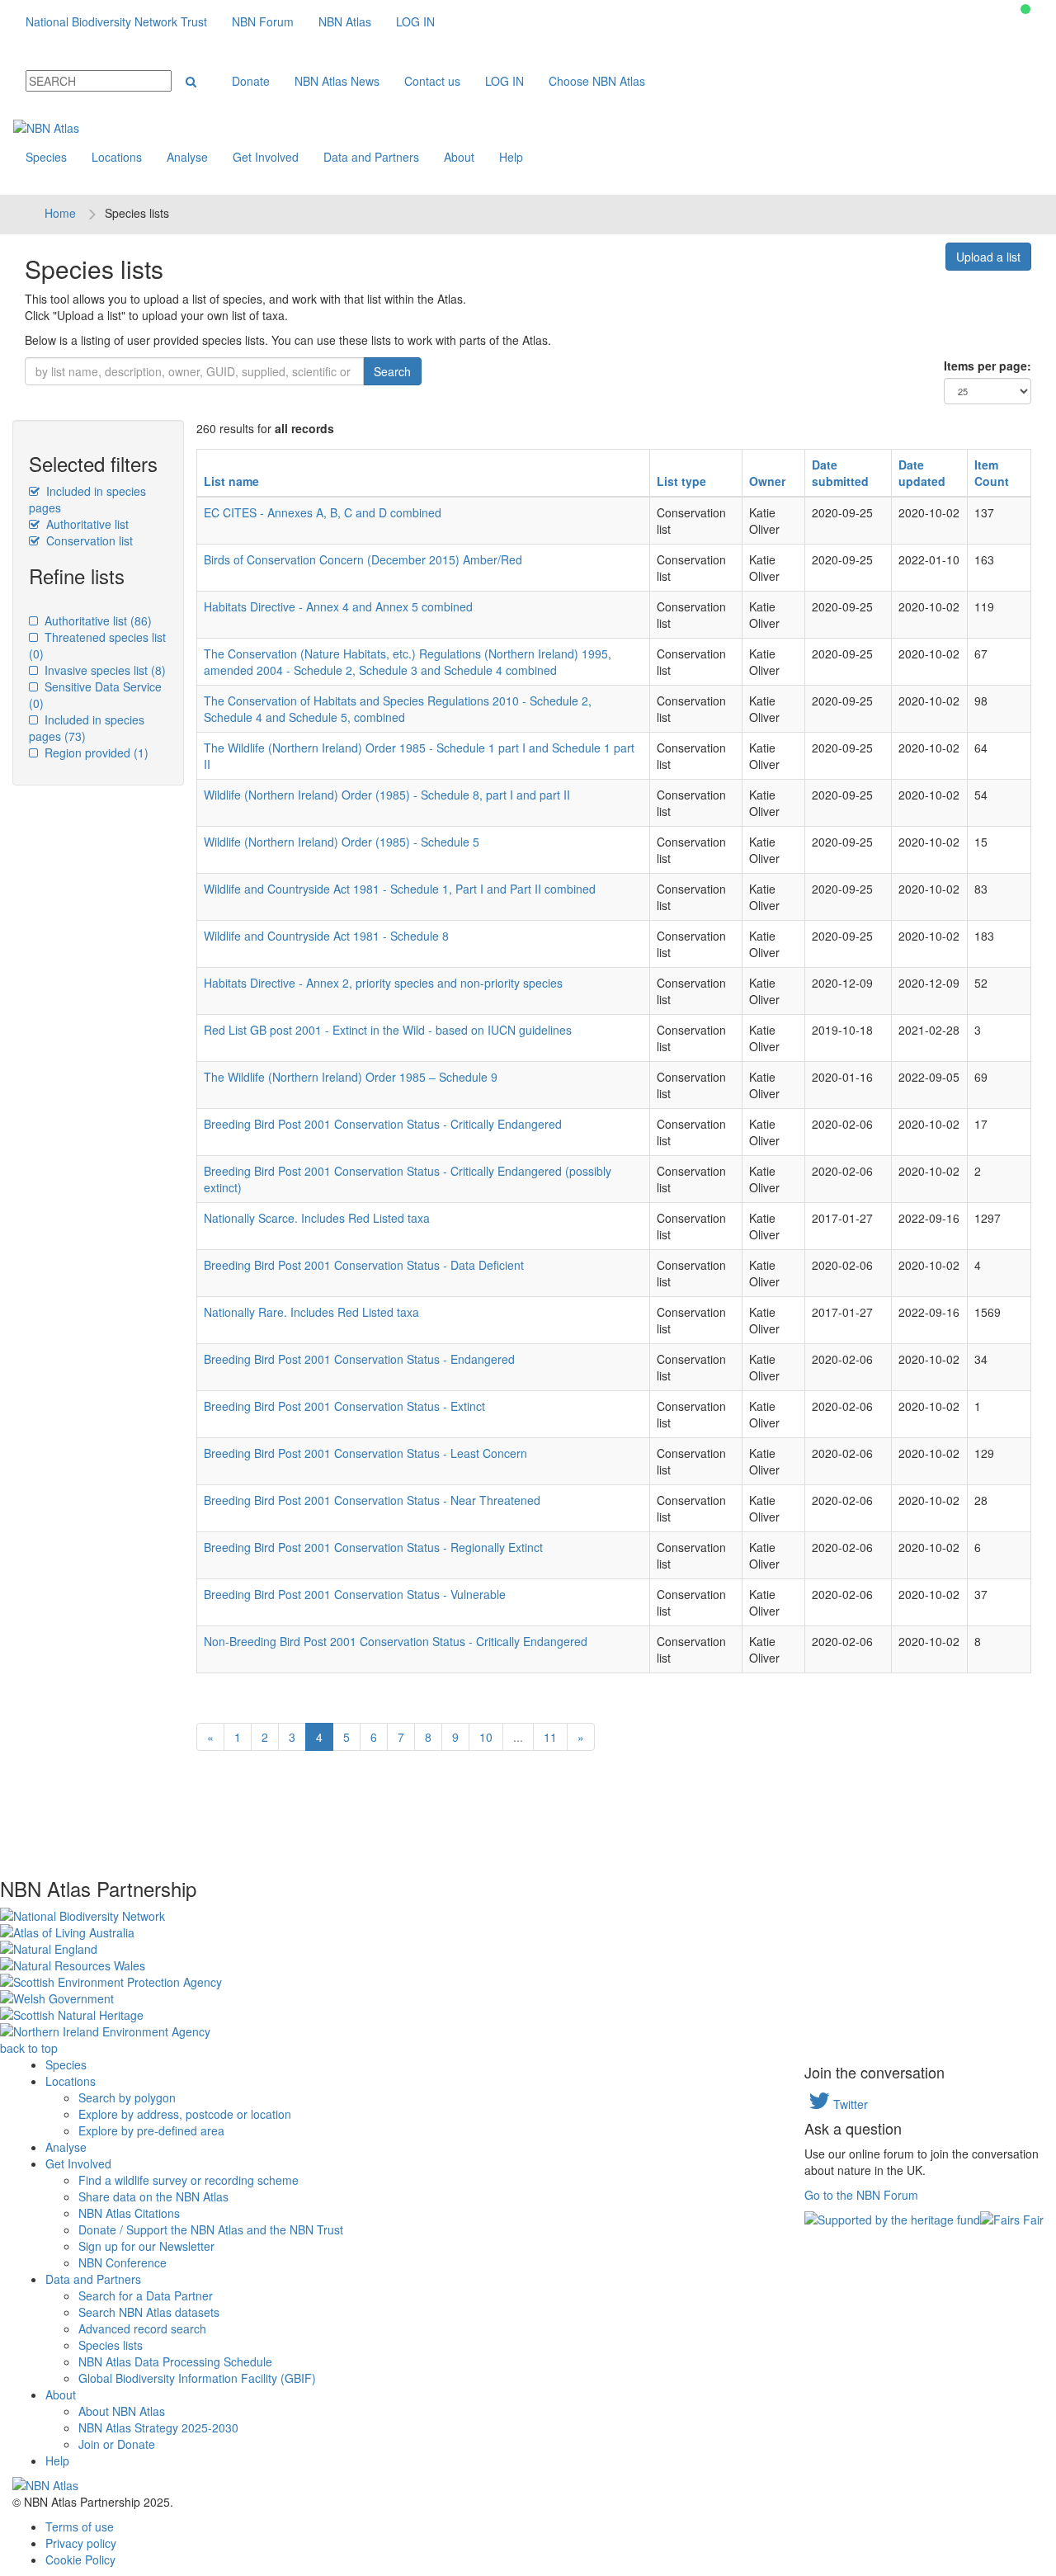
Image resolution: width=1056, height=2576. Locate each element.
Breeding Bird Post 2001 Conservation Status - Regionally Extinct (373, 1547)
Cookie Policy (80, 2559)
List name (231, 481)
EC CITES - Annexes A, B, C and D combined (323, 512)
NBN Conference (123, 2262)
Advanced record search (142, 2328)
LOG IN (415, 21)
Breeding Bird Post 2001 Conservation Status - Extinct (344, 1406)
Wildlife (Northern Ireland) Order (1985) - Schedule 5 (342, 842)
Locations (117, 157)
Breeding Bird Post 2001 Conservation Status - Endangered (359, 1359)
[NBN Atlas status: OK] (1025, 9)
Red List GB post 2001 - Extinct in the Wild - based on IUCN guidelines (388, 1030)
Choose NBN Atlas (597, 81)
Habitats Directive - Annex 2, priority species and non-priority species (383, 983)
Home (60, 213)
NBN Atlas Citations (129, 2213)
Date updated (922, 473)
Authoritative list (86, 524)
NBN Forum (263, 21)
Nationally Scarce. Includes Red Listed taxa (317, 1218)
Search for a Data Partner (146, 2295)
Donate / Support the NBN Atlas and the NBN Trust (211, 2229)
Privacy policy (81, 2543)
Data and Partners (371, 157)
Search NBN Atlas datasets (149, 2312)
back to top (29, 2048)
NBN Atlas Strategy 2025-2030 (158, 2427)
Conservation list (88, 540)
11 (550, 1737)
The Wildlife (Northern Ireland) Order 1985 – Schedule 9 (351, 1077)
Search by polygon (127, 2097)
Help (511, 157)
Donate (251, 81)
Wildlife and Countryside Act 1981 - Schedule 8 (326, 936)
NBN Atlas (345, 21)
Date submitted (840, 473)
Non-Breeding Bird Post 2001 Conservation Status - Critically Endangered (396, 1641)
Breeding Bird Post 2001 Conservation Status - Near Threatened (372, 1500)
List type (681, 481)
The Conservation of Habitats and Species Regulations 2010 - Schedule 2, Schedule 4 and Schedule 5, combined (398, 709)
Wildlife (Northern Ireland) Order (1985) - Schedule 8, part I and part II (387, 795)
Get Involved (266, 157)
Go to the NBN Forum (861, 2195)
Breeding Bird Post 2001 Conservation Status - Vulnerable (355, 1594)
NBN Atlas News (337, 81)
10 (486, 1737)
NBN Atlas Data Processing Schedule (175, 2361)
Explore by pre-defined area (151, 2130)
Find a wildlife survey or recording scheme (189, 2180)
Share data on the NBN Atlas (153, 2196)
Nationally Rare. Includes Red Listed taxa (311, 1312)
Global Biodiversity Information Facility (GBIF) (197, 2378)
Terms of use (80, 2526)
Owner (767, 481)
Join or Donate (117, 2444)
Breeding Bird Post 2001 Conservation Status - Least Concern (365, 1453)
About (459, 157)
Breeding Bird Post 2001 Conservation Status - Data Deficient (364, 1265)
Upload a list (988, 257)
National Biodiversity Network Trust (116, 21)
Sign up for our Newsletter (146, 2246)
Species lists (111, 2345)
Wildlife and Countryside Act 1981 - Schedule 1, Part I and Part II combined (400, 889)
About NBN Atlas (122, 2411)
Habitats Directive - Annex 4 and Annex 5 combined (338, 606)
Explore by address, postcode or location (185, 2114)
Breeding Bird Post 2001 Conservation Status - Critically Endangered (383, 1124)
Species (46, 157)
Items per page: (988, 366)
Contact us (432, 81)
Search (392, 371)
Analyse (187, 157)
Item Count (992, 473)
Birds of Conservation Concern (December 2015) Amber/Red (363, 559)
